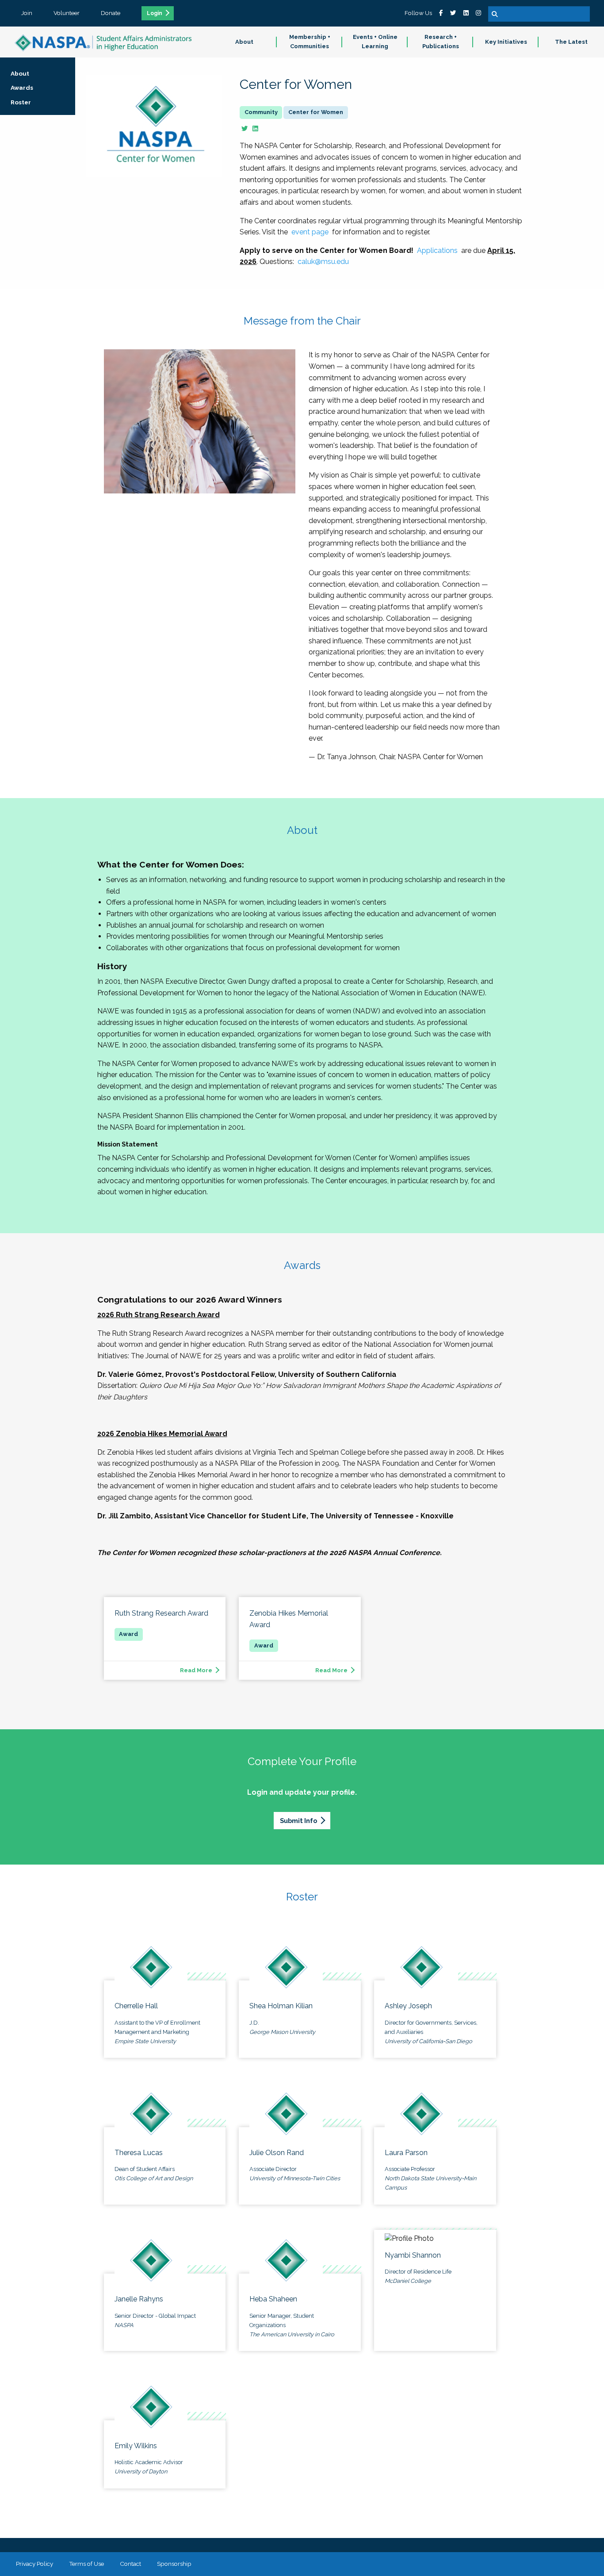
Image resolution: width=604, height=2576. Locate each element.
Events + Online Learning (375, 42)
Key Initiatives (506, 42)
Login (155, 13)
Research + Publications (441, 42)
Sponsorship (174, 2564)
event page (310, 232)
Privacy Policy (34, 2564)
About (244, 42)
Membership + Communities (310, 42)
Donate (111, 13)
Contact (130, 2564)
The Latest (571, 42)
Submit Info (298, 1821)
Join (27, 13)
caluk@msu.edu (323, 262)
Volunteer (67, 13)
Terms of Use (86, 2564)
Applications (437, 250)
